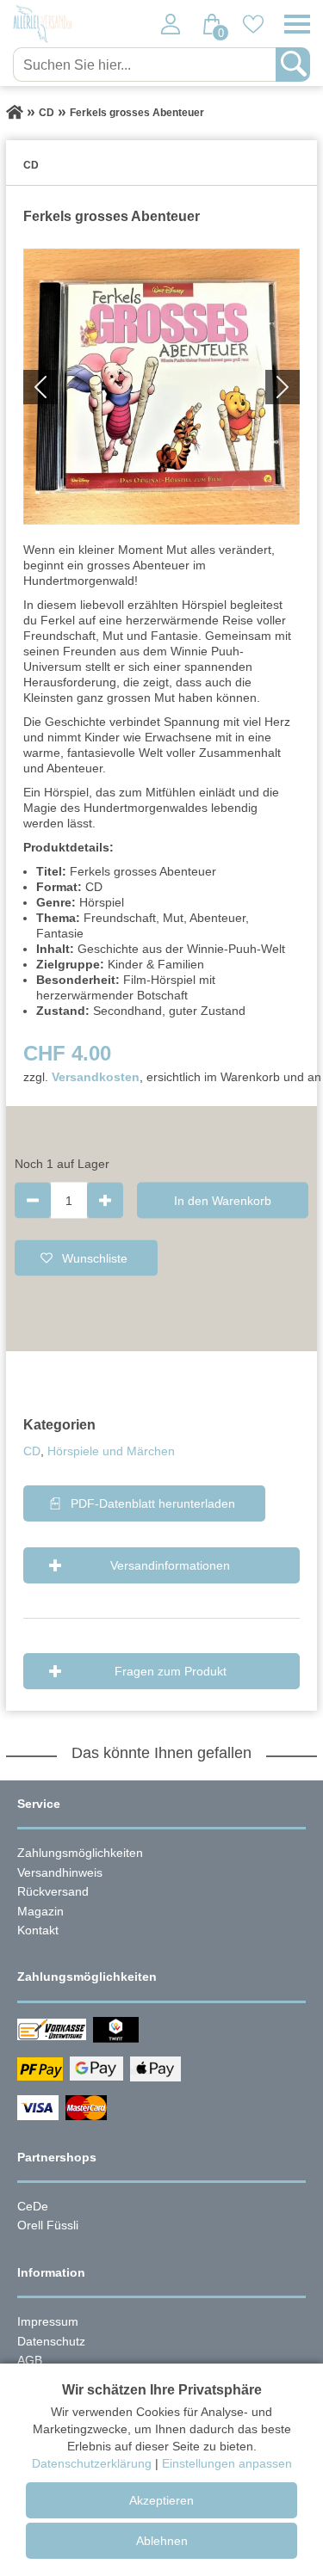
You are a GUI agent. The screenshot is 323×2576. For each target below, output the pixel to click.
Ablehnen (162, 2541)
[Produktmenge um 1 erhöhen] (105, 1200)
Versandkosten (96, 1077)
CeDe (33, 2206)
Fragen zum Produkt (171, 1671)
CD (32, 1451)
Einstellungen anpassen (227, 2463)
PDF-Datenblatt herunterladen (153, 1503)
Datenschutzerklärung (92, 2463)
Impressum (48, 2321)
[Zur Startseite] (15, 113)
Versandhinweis (60, 1872)
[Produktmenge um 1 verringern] (33, 1200)
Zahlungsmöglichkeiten (80, 1853)
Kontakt (38, 1930)
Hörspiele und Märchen (111, 1451)
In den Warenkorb (223, 1200)
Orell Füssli (48, 2225)
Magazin (40, 1911)
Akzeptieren (161, 2500)
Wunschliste (95, 1257)
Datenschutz (51, 2341)
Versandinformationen (170, 1565)
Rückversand (53, 1891)
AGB (30, 2360)
